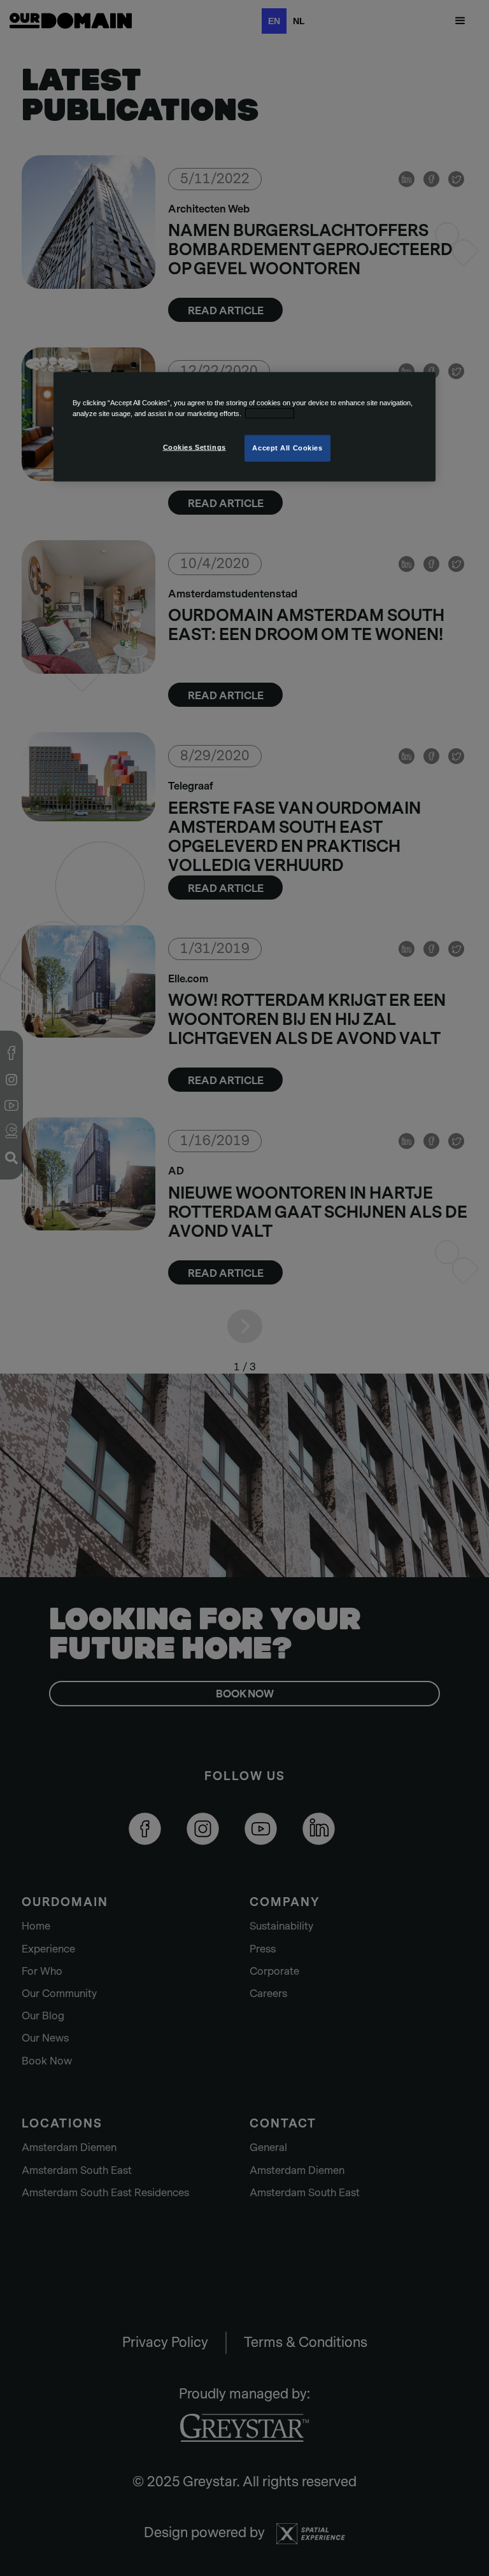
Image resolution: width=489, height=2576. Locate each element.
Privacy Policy (270, 414)
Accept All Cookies (287, 448)
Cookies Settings (195, 447)
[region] (244, 427)
